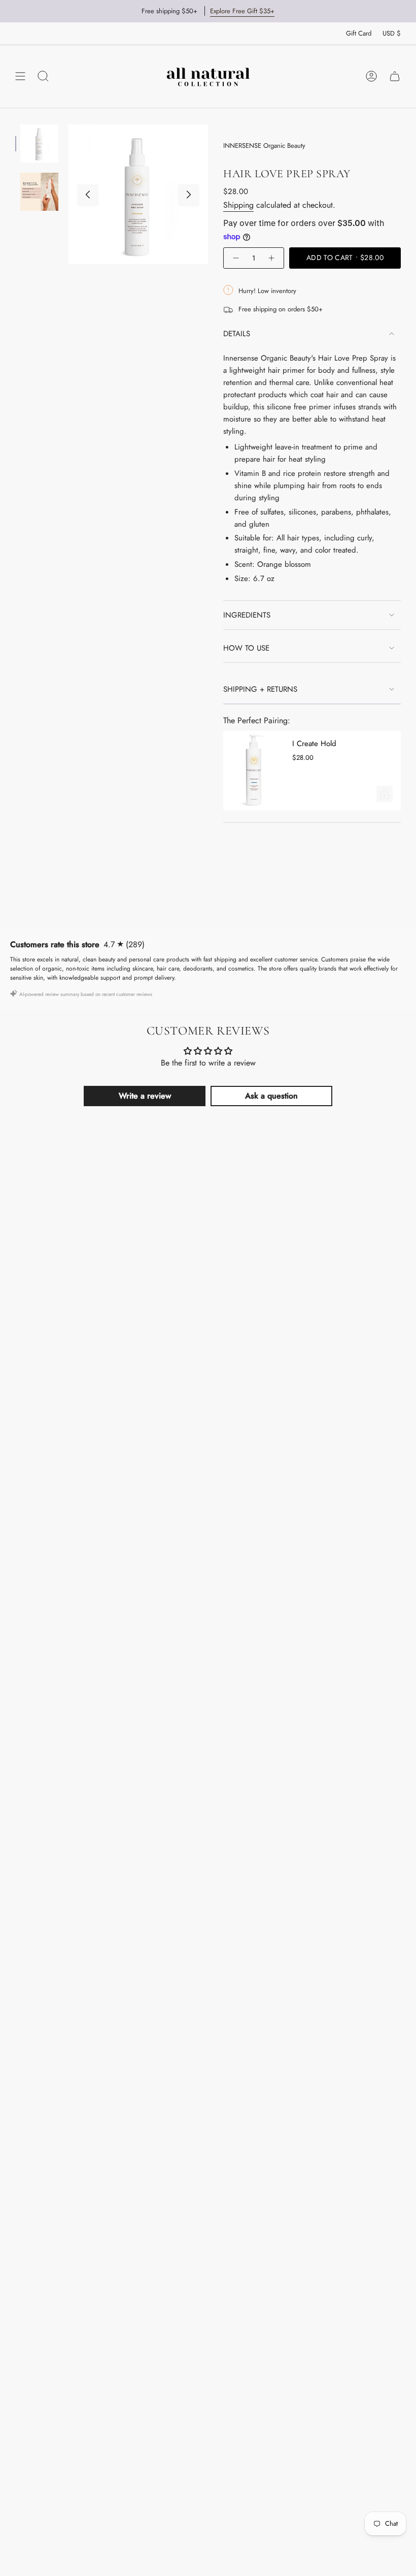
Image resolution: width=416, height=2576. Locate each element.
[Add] (385, 794)
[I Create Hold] (254, 770)
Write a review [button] (145, 1096)
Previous (88, 195)
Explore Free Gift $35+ (242, 11)
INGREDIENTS (247, 615)
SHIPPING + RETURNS (260, 689)
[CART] (395, 76)
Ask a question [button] (271, 1096)
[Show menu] (20, 76)
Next (189, 195)
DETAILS (237, 334)
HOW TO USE (246, 648)
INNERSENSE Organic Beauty (264, 146)
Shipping (238, 205)
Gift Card (359, 33)
